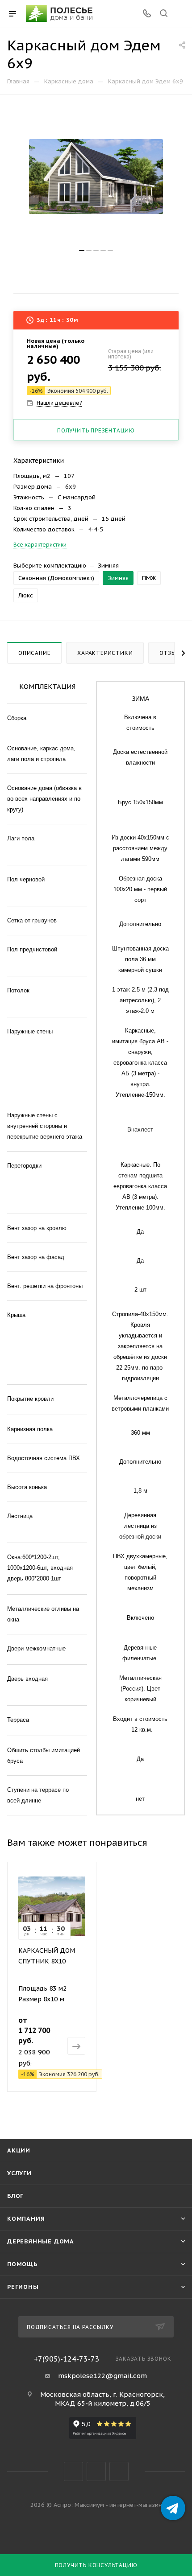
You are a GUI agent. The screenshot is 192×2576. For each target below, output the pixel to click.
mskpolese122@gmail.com (102, 2376)
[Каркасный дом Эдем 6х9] (96, 177)
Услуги (19, 2173)
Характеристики (105, 653)
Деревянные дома (41, 2241)
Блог (15, 2196)
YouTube (96, 2471)
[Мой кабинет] (180, 14)
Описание (34, 653)
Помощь (22, 2264)
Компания (26, 2219)
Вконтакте (73, 2471)
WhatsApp (119, 2471)
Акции (19, 2150)
